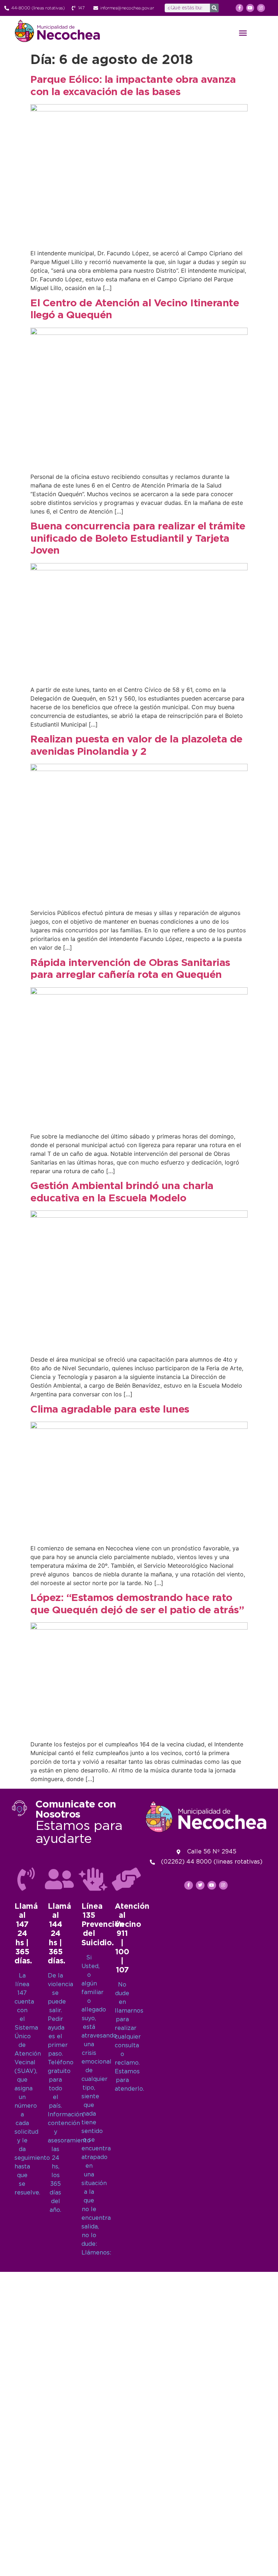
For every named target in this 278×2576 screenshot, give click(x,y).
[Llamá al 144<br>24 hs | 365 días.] (59, 1879)
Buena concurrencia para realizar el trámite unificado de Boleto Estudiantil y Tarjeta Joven (138, 539)
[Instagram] (261, 8)
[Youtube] (250, 8)
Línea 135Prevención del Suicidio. (103, 1925)
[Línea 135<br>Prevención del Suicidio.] (93, 1879)
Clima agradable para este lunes (110, 1410)
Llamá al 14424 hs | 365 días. (59, 1934)
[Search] (214, 8)
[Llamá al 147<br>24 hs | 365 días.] (26, 1879)
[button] (243, 33)
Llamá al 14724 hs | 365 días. (26, 1934)
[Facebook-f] (240, 8)
